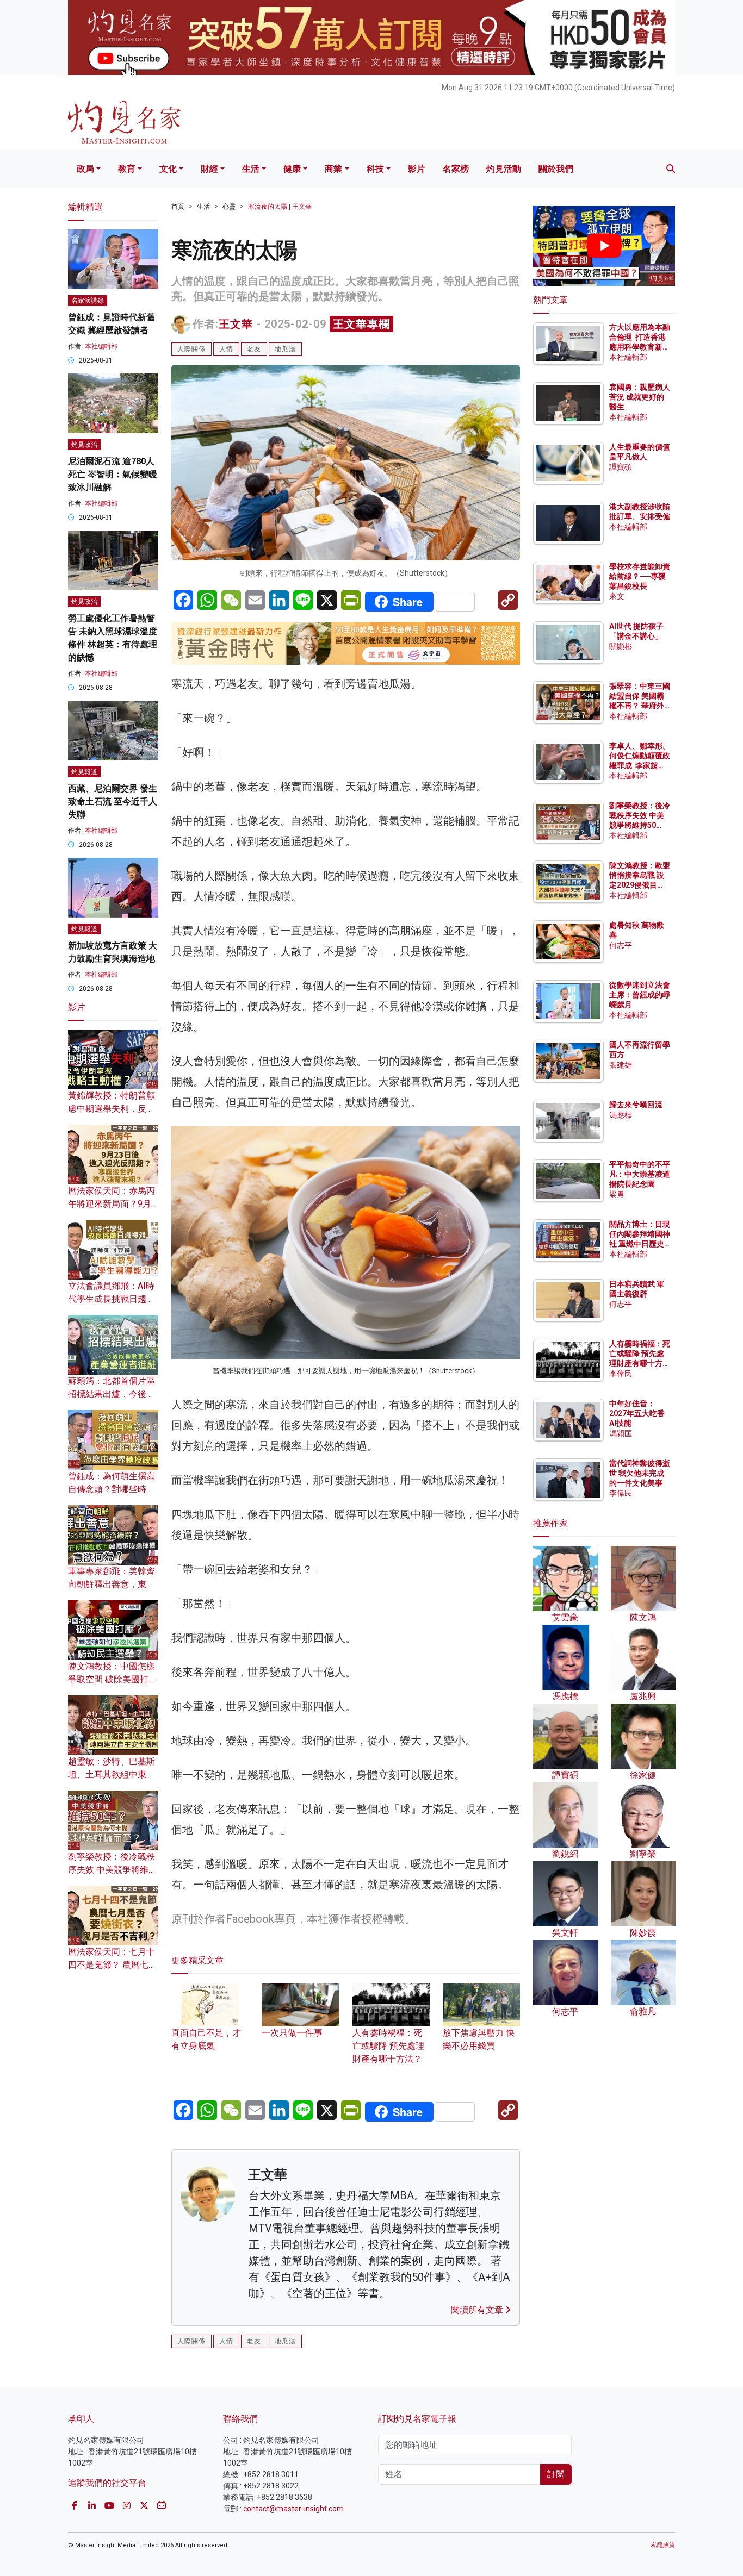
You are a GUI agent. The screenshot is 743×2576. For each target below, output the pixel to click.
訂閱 (556, 2474)
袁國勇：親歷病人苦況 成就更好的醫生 (640, 397)
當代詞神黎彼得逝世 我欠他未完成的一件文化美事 (640, 1473)
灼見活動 (504, 169)
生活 (251, 169)
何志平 (621, 945)
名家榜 (456, 169)
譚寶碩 (621, 467)
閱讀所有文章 (478, 2310)
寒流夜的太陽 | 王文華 (280, 207)
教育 (127, 169)
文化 (168, 169)
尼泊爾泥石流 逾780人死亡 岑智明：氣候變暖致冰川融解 (113, 474)
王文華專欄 (361, 324)
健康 (292, 169)
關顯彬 (621, 646)
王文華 (236, 324)
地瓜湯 (285, 349)
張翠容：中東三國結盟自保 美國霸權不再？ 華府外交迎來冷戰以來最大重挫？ (640, 706)
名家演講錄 (88, 301)
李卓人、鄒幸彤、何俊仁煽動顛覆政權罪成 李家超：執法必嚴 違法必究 (640, 766)
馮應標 (621, 1115)
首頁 (178, 207)
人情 (226, 349)
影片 (417, 169)
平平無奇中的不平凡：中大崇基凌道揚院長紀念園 (640, 1174)
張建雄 (621, 1065)
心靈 (229, 207)
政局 (85, 169)
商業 (333, 169)
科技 (375, 169)
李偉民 (621, 1374)
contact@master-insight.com (293, 2509)
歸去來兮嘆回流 (636, 1105)
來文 (617, 596)
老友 (254, 349)
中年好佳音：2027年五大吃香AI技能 (637, 1413)
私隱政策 (663, 2545)
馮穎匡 (621, 1433)
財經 (209, 169)
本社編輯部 (101, 346)
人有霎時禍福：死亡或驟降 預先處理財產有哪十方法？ (388, 2046)
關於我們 (556, 169)
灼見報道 (84, 772)
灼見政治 (84, 445)
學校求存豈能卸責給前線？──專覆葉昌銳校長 (640, 576)
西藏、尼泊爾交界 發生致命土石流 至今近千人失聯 (113, 802)
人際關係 (191, 349)
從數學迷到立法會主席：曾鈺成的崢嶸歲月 (640, 995)
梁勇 (617, 1194)
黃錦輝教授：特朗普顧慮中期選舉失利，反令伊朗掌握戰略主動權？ (112, 1109)
